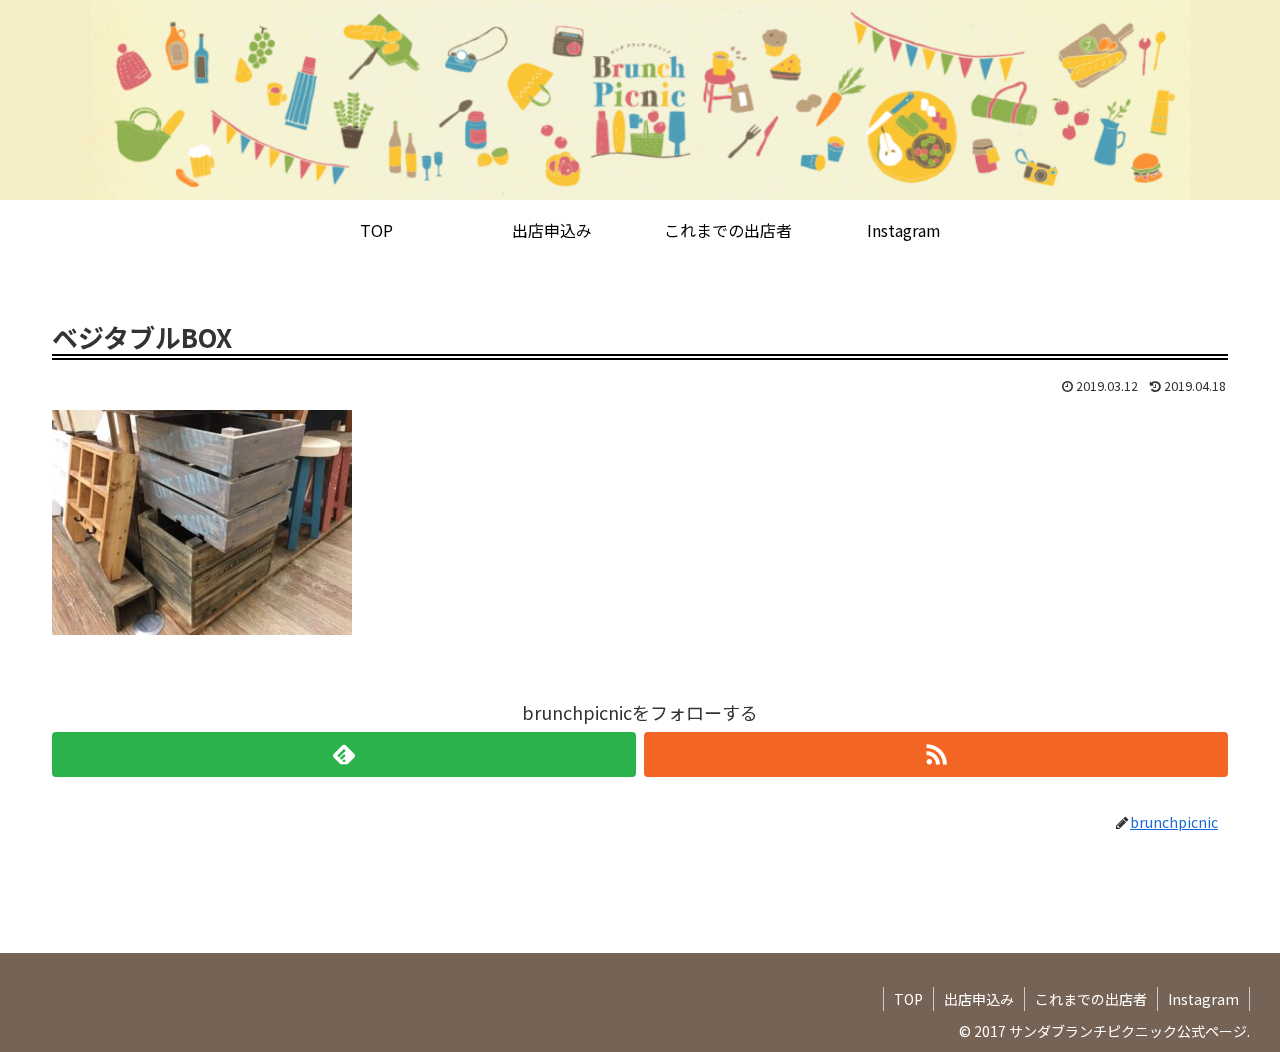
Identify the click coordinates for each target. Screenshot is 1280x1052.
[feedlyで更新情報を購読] (344, 754)
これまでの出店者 (1091, 999)
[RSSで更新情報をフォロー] (936, 754)
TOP (908, 999)
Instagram (1203, 999)
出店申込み (979, 999)
